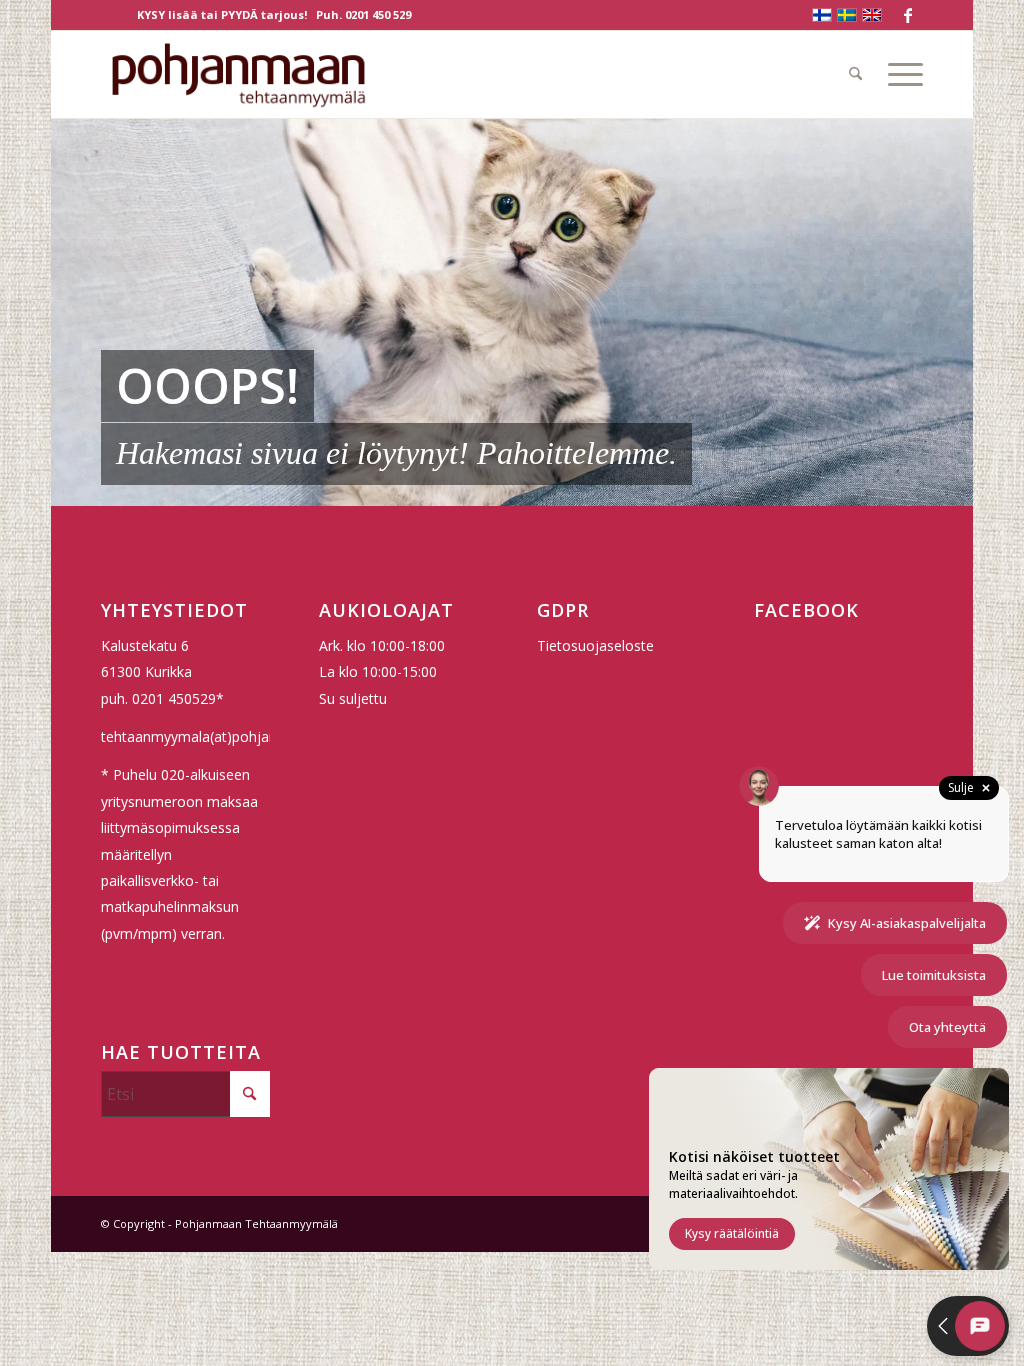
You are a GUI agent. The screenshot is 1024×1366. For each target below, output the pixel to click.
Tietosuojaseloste (595, 645)
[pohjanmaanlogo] (238, 74)
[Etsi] (855, 74)
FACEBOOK (806, 610)
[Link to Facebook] (908, 15)
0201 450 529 (378, 14)
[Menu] (899, 74)
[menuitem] (855, 74)
